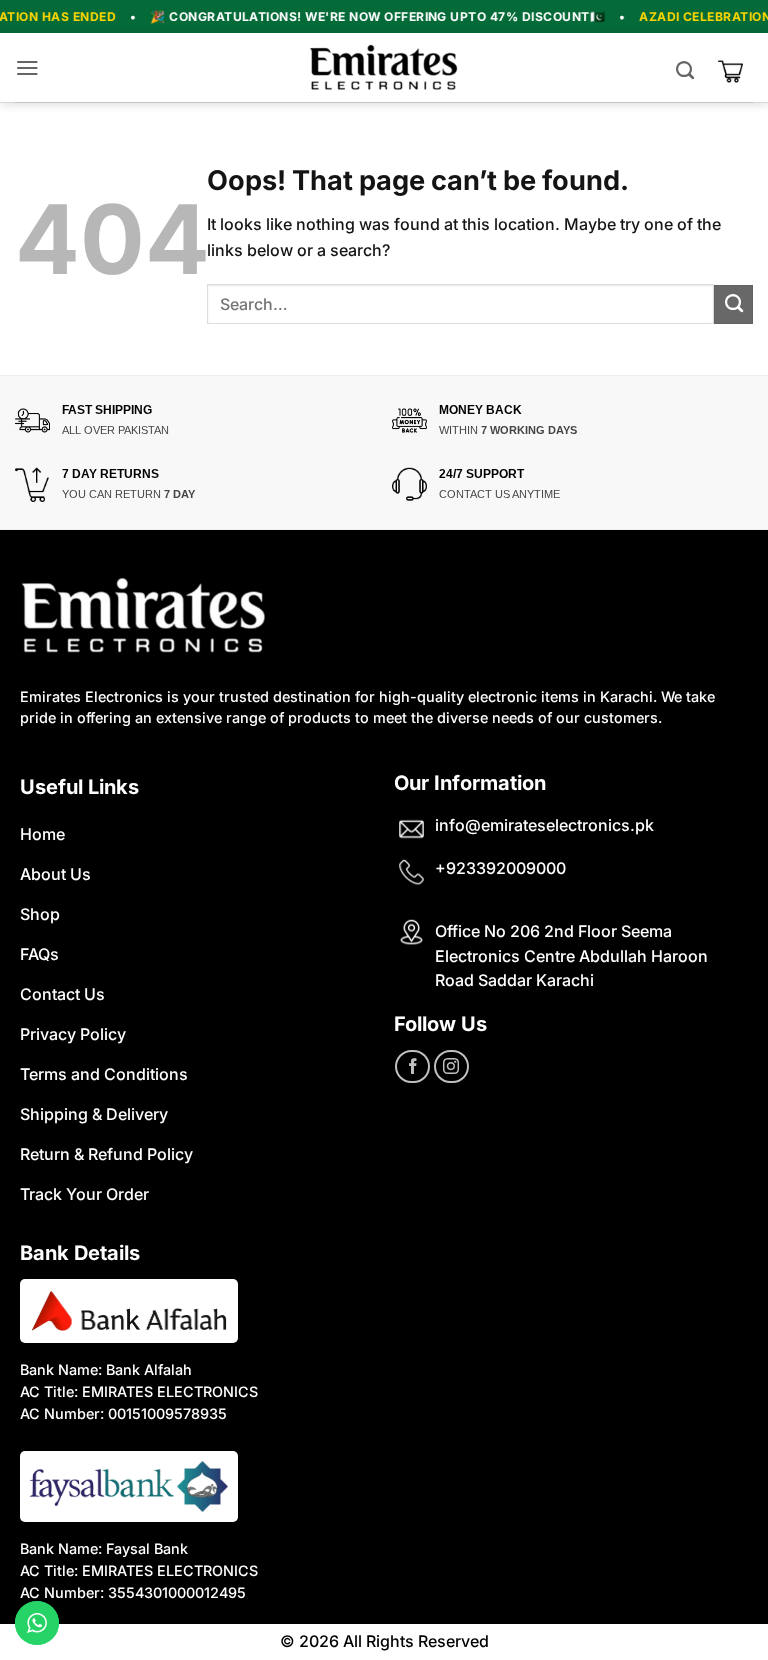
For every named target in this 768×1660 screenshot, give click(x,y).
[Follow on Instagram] (451, 1066)
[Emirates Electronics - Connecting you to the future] (384, 68)
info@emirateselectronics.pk (544, 825)
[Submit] (733, 304)
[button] (32, 68)
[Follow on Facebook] (412, 1066)
